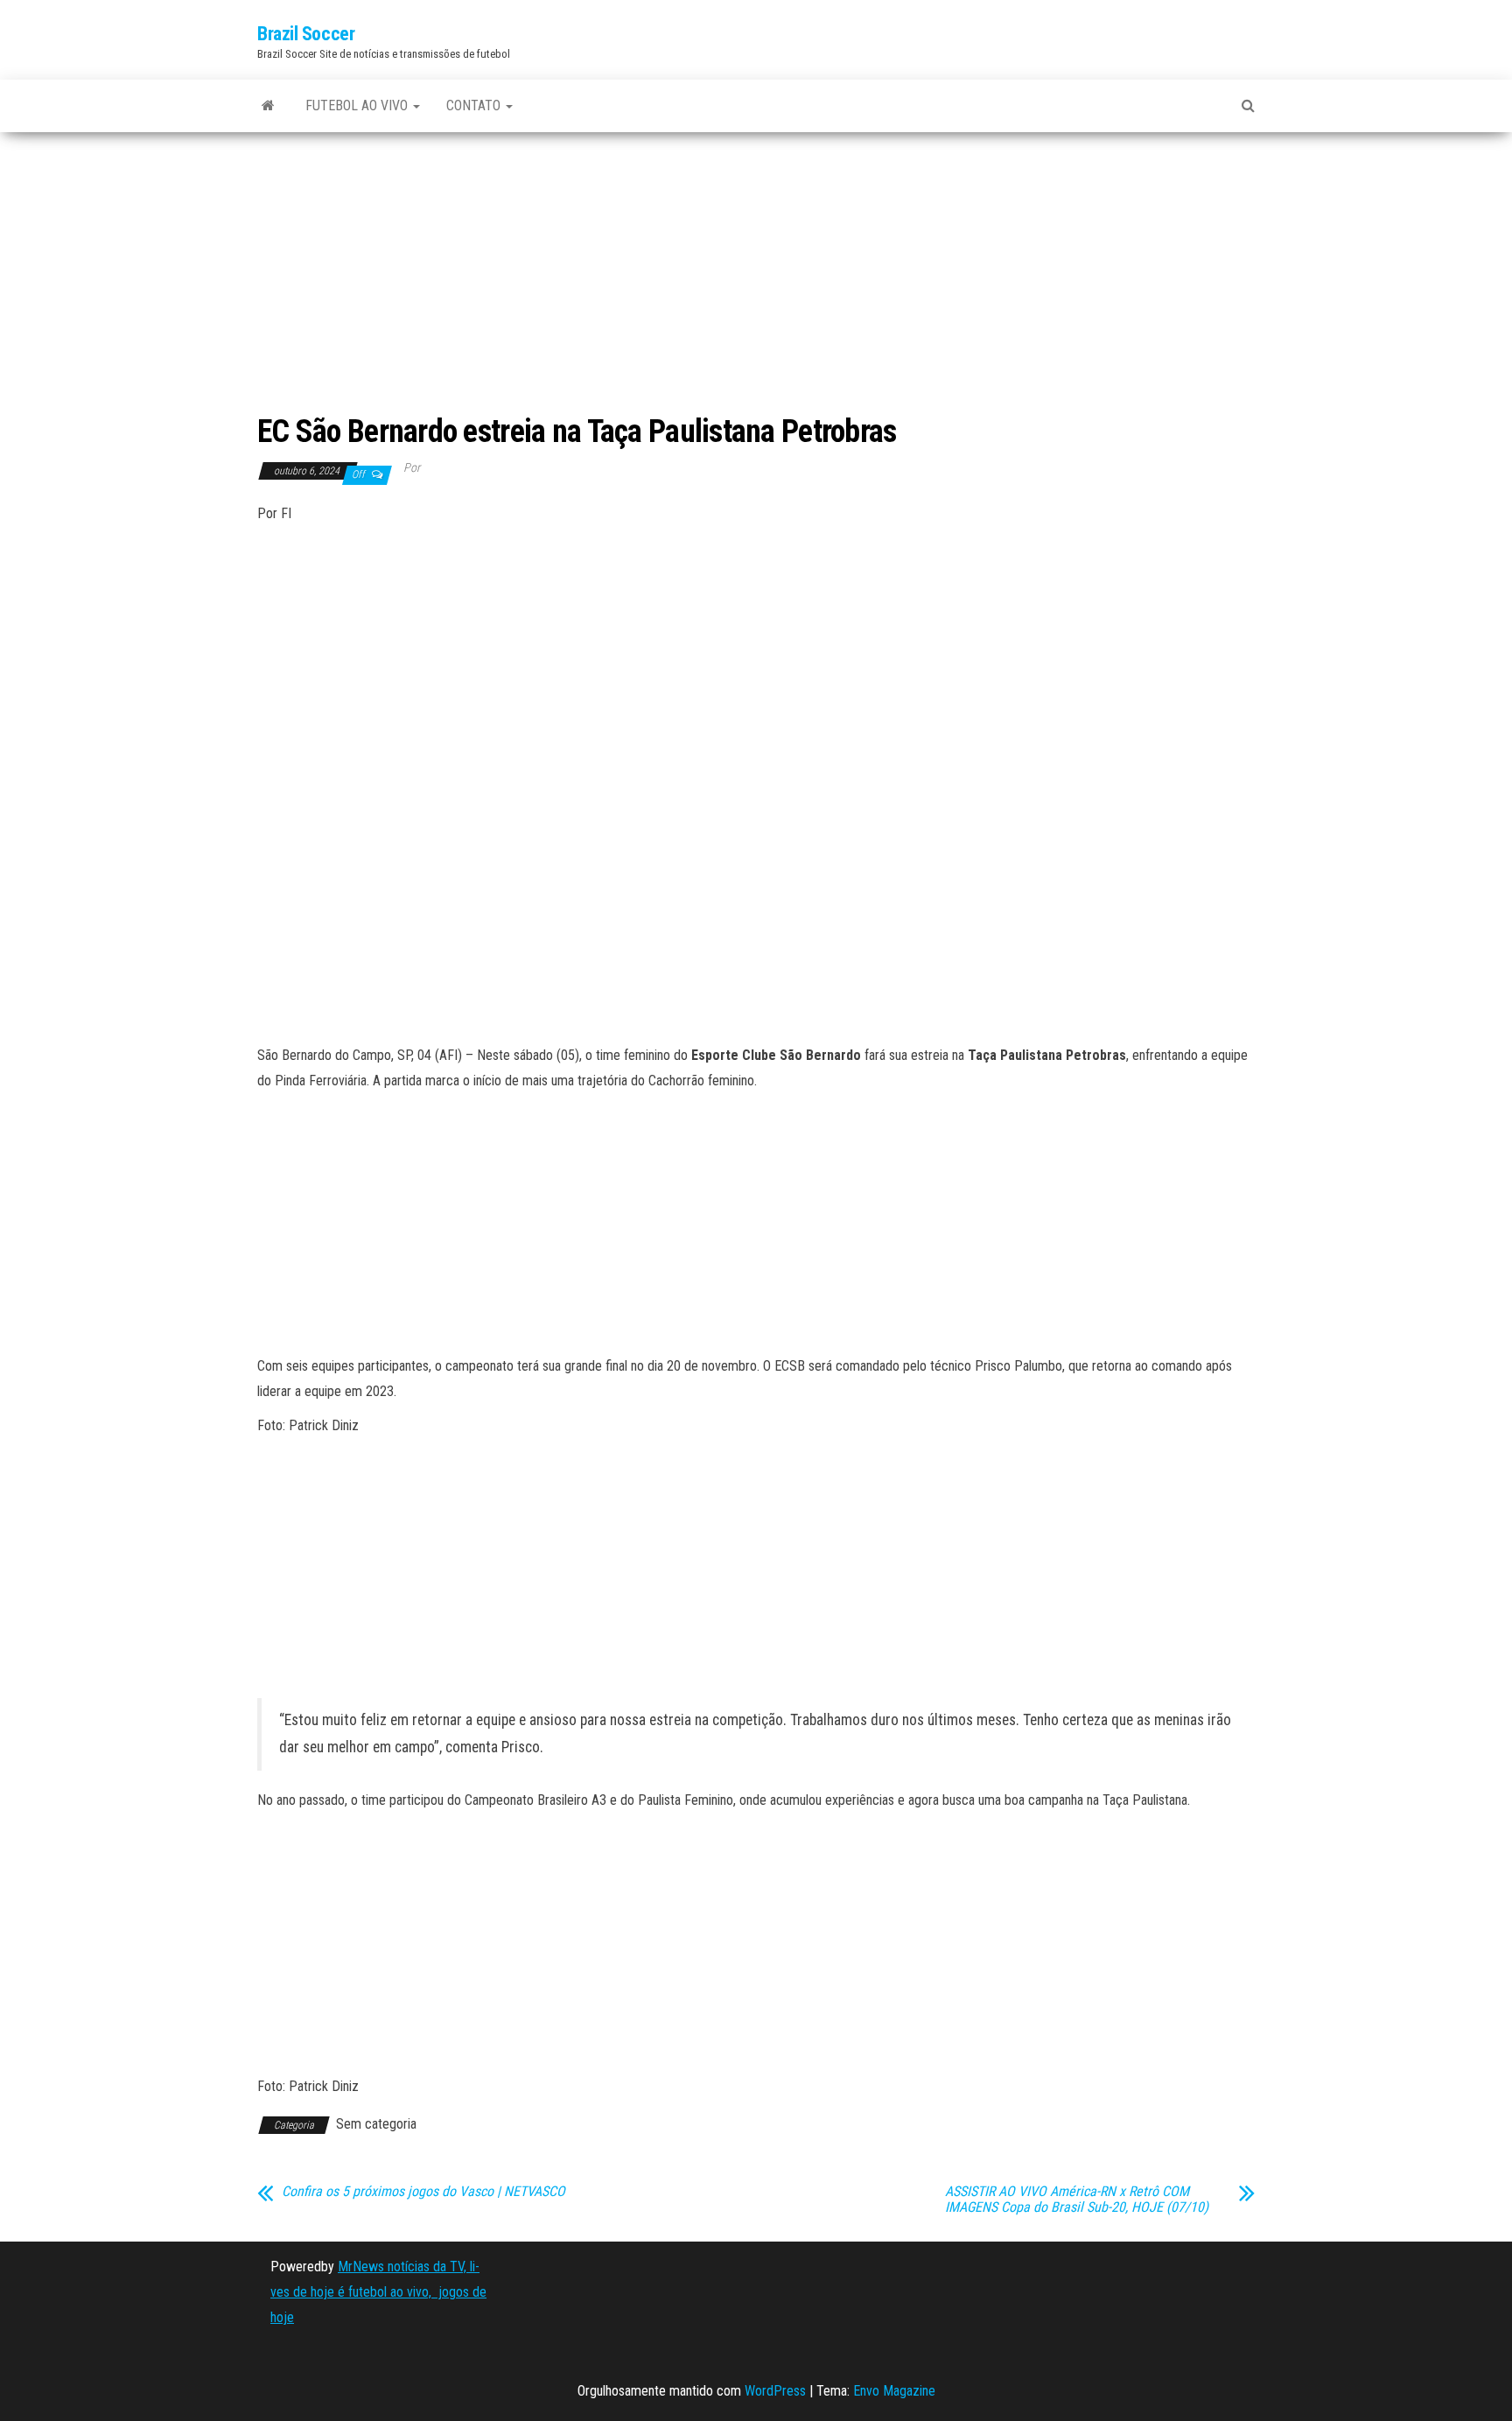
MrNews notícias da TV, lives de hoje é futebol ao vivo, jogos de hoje (378, 2292)
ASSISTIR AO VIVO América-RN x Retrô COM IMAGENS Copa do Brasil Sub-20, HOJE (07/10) (1077, 2200)
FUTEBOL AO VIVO (358, 105)
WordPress (775, 2391)
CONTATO (475, 105)
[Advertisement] (756, 275)
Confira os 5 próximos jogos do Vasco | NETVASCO (423, 2192)
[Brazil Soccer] (268, 106)
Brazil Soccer (306, 34)
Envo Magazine (894, 2391)
